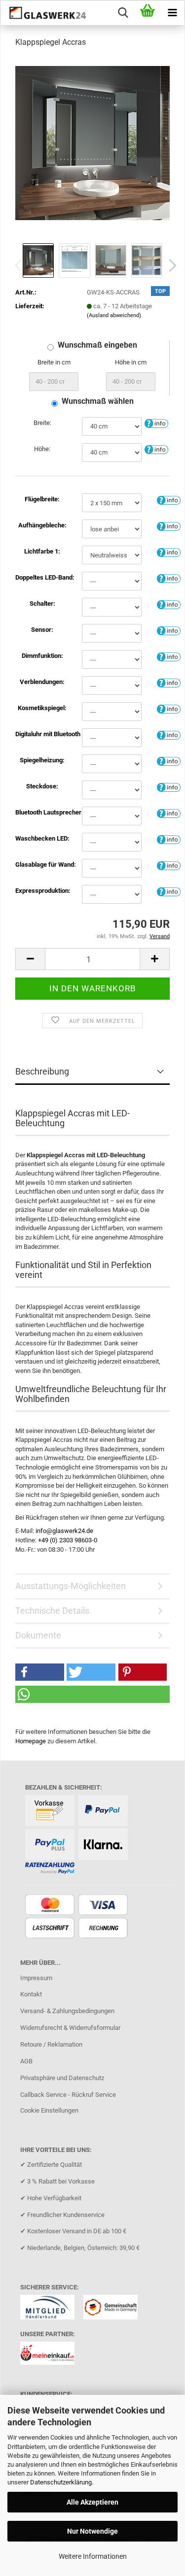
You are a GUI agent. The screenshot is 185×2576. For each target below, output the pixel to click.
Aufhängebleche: (42, 525)
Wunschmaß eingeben (97, 345)
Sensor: (42, 630)
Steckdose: (42, 786)
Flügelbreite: (42, 499)
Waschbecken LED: (42, 838)
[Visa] (104, 1906)
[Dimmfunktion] (169, 656)
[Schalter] (169, 604)
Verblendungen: (42, 682)
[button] (170, 265)
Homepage (31, 1741)
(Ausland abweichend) (114, 315)
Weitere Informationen (93, 2556)
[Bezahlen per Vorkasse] (51, 1811)
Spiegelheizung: (42, 760)
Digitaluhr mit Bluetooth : (42, 734)
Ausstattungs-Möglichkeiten (71, 1586)
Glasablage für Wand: (42, 864)
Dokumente (38, 1635)
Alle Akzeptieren (92, 2502)
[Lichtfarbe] (169, 552)
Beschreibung (42, 1071)
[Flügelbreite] (169, 500)
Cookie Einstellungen (49, 2110)
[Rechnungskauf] (104, 1929)
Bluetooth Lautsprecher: (42, 812)
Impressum (36, 1978)
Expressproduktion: (42, 891)
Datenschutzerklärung (61, 2482)
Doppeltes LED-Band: (42, 577)
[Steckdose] (169, 787)
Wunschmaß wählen (98, 401)
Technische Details (52, 1611)
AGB (26, 2061)
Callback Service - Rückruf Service (68, 2095)
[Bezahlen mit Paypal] (104, 1811)
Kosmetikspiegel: (42, 708)
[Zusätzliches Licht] (169, 578)
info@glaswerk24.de (64, 1531)
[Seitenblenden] (169, 682)
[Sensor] (169, 630)
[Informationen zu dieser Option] (156, 423)
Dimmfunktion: (42, 656)
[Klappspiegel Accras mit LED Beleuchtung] (92, 143)
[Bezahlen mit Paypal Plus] (51, 1845)
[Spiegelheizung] (169, 761)
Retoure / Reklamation (51, 2044)
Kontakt (31, 1994)
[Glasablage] (169, 865)
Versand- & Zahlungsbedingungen (67, 2011)
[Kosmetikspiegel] (169, 708)
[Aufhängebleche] (169, 526)
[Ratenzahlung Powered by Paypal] (51, 1869)
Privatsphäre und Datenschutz (62, 2078)
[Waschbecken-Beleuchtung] (169, 839)
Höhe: (42, 449)
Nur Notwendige (92, 2531)
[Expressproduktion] (169, 891)
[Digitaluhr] (169, 734)
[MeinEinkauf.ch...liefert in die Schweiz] (51, 2357)
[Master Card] (51, 1906)
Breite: (42, 423)
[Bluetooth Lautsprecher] (169, 813)
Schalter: (42, 603)
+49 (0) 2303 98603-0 (68, 1540)
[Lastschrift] (51, 1929)
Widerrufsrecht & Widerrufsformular (70, 2028)
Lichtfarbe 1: (42, 551)
